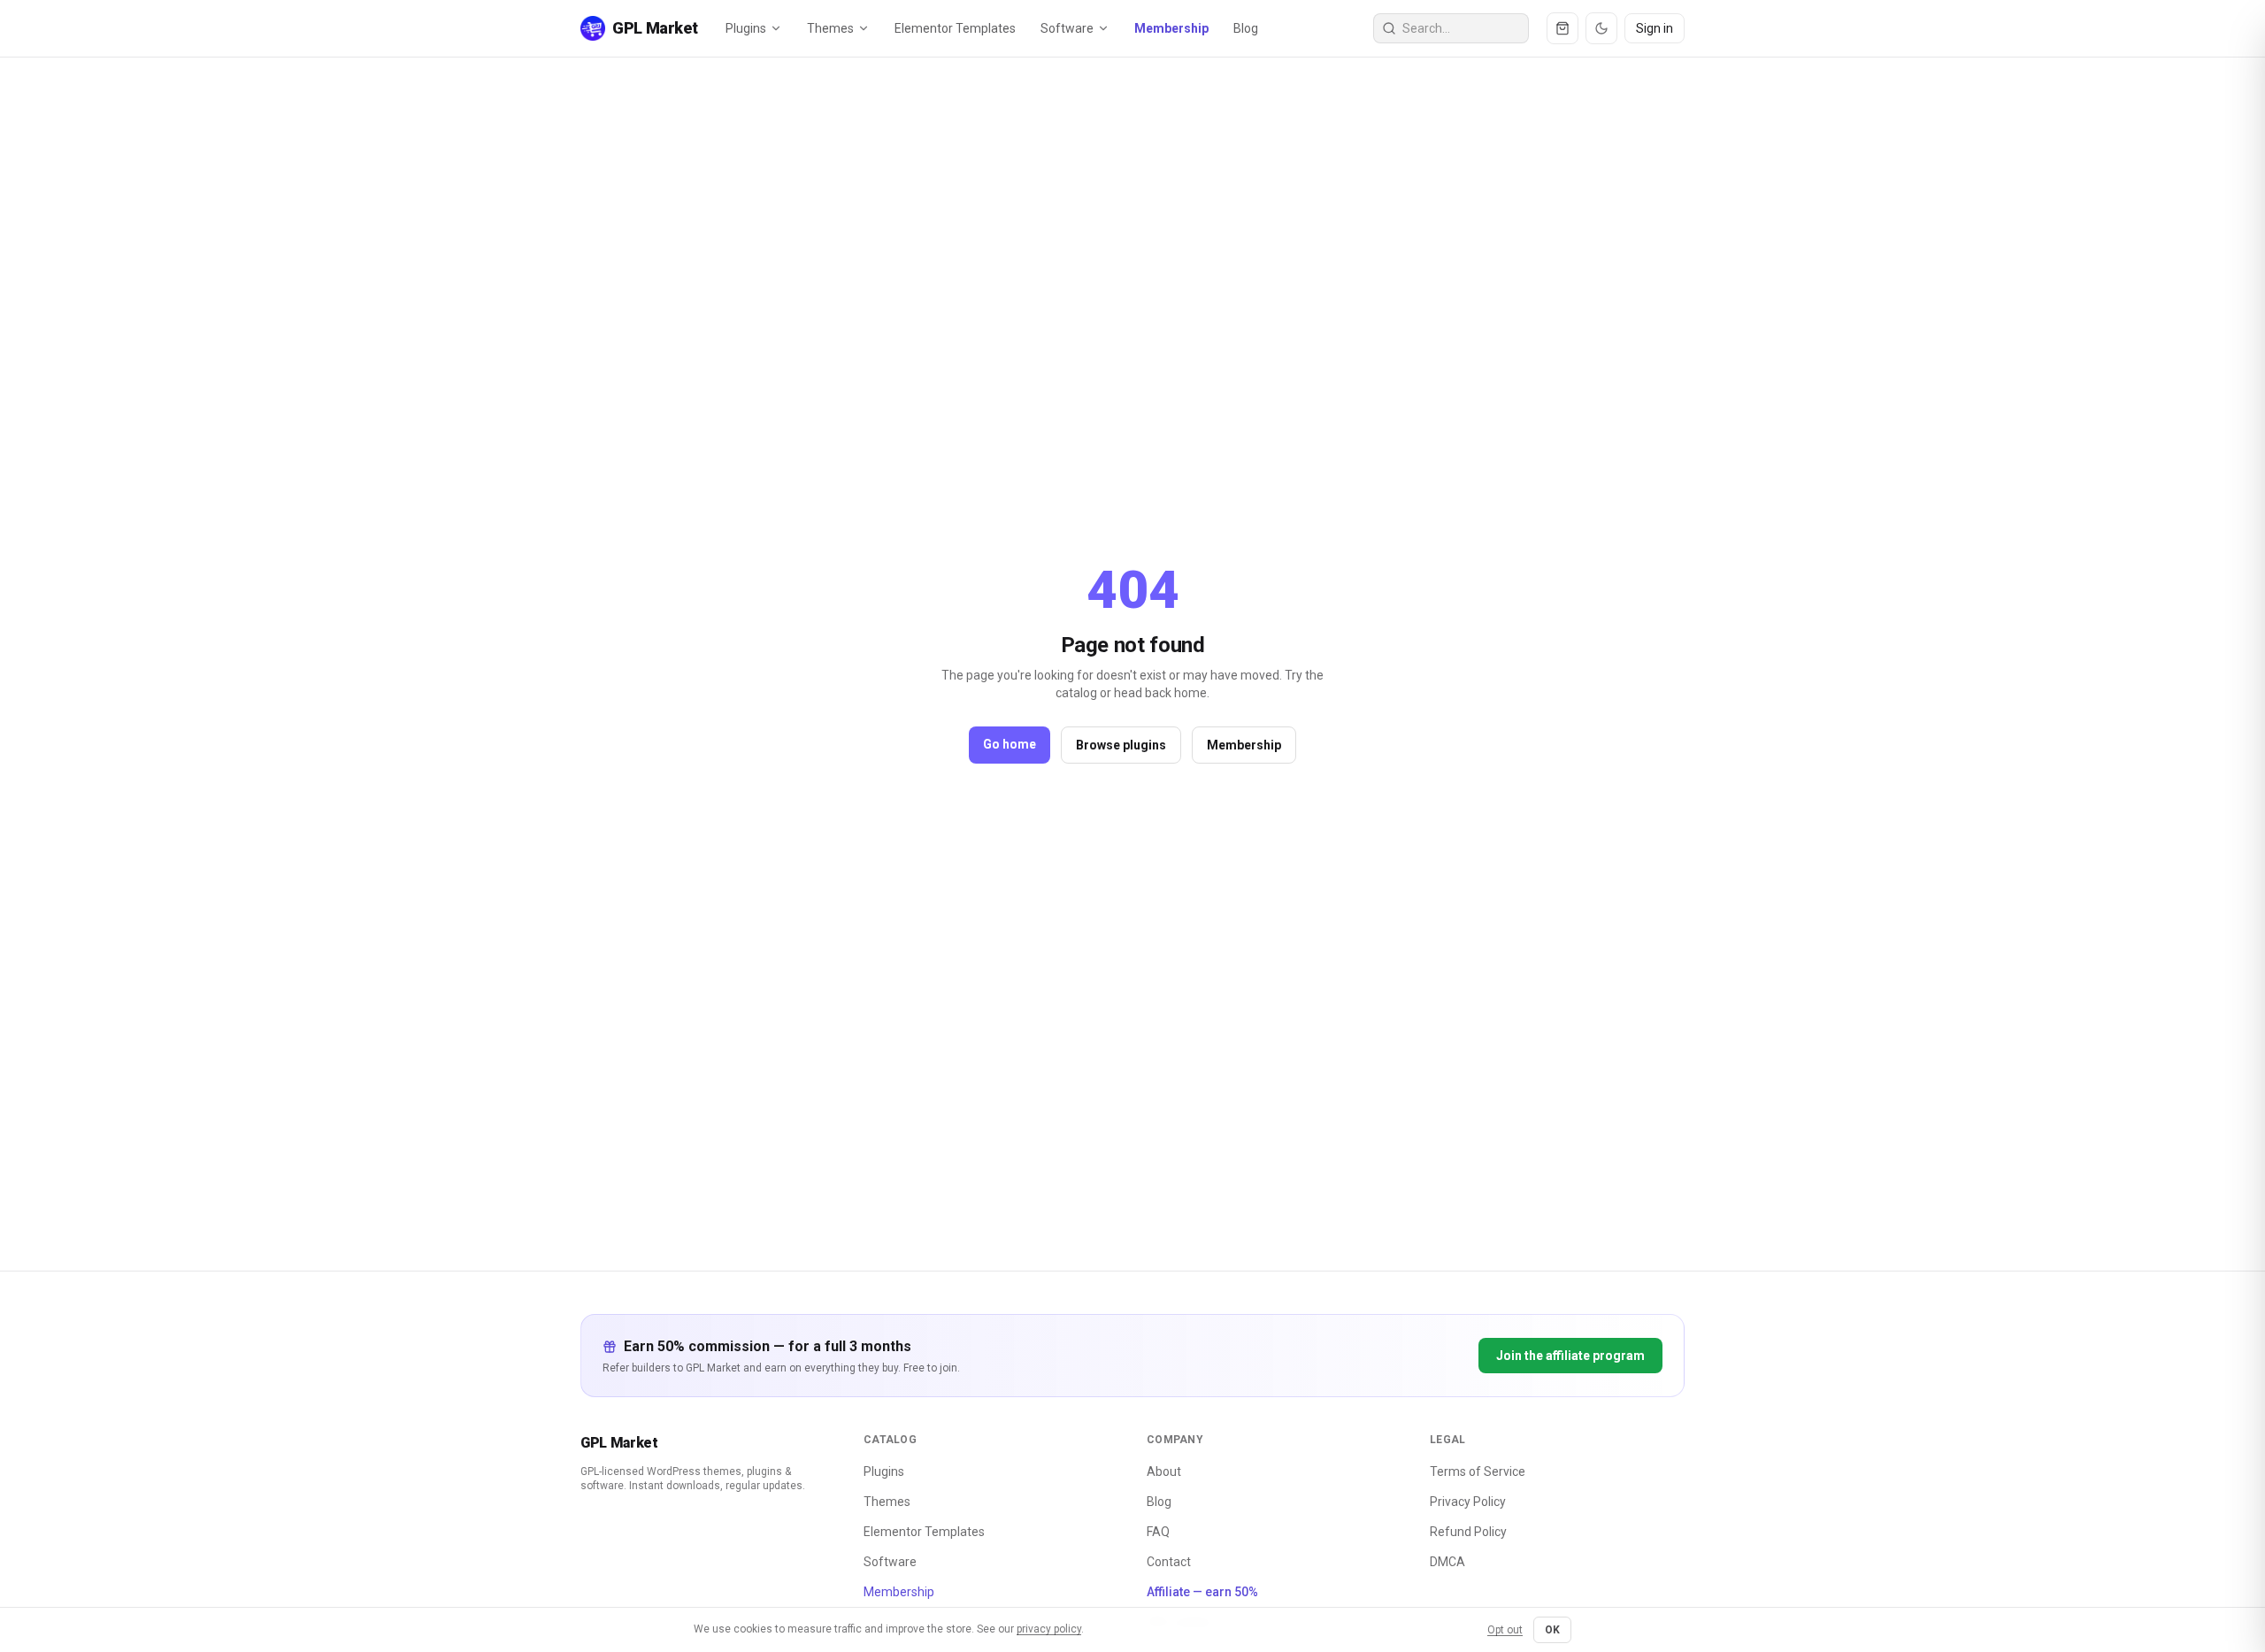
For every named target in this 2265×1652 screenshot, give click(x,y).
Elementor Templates (955, 28)
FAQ (1158, 1532)
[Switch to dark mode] (1601, 28)
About (1164, 1471)
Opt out (1505, 1630)
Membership (1171, 28)
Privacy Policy (1468, 1502)
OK (1552, 1630)
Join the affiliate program (1570, 1356)
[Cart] (1562, 28)
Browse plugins (1121, 745)
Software (1067, 28)
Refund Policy (1468, 1532)
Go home (1010, 744)
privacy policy (1049, 1629)
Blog (1246, 28)
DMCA (1447, 1562)
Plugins (746, 28)
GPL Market (619, 1443)
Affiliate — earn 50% (1202, 1592)
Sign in (1655, 28)
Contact (1169, 1562)
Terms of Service (1478, 1471)
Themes (830, 28)
